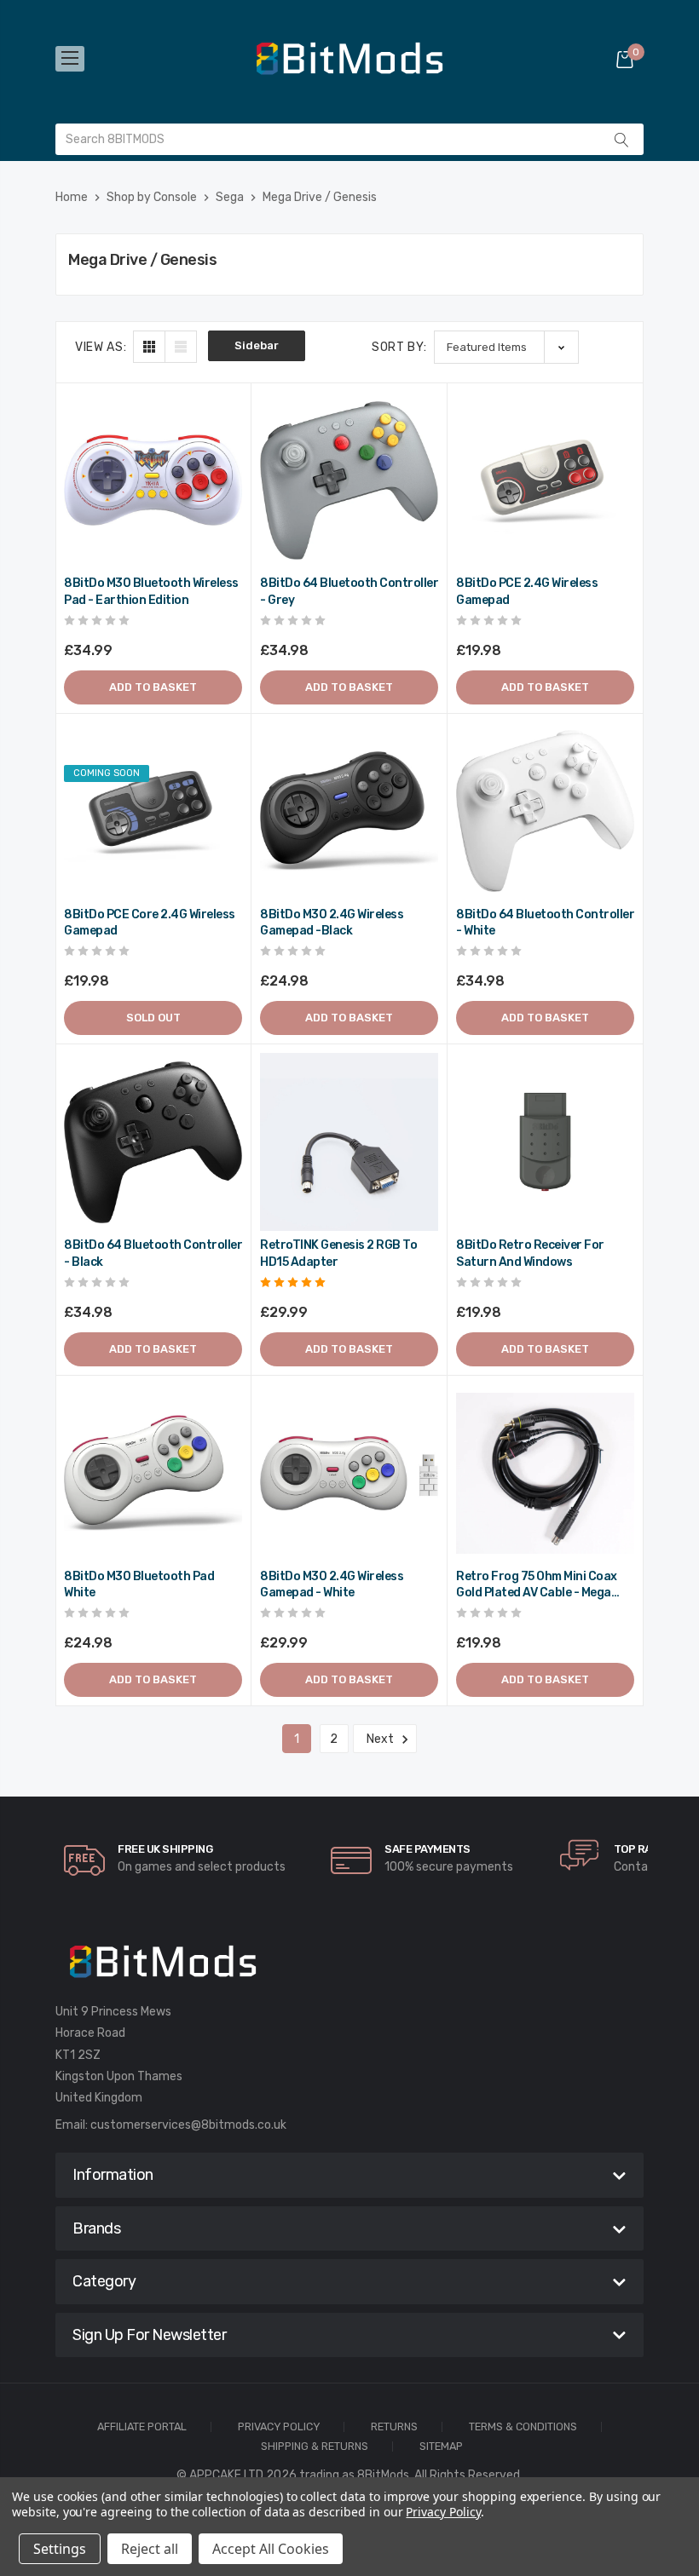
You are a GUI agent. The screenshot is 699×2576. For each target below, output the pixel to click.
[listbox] (506, 347)
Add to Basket (153, 687)
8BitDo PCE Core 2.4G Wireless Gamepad (150, 923)
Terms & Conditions (523, 2427)
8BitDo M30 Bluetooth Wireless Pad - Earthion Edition (151, 592)
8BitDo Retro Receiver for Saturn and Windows (530, 1253)
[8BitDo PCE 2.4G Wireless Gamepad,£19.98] (545, 480)
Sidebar (257, 345)
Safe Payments (427, 1849)
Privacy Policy (279, 2427)
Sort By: (399, 347)
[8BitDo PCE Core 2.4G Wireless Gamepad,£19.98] (153, 811)
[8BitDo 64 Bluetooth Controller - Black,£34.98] (153, 1142)
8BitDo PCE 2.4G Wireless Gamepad (527, 592)
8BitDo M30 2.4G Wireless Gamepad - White (332, 1585)
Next (381, 1739)
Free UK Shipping (165, 1849)
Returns (394, 2427)
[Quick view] (228, 478)
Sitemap (441, 2447)
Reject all (150, 2549)
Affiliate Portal (142, 2427)
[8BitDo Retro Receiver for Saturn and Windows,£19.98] (545, 1142)
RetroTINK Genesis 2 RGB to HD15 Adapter (338, 1253)
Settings (60, 2549)
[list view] (181, 347)
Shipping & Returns (315, 2447)
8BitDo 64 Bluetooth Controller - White (545, 923)
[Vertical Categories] (70, 59)
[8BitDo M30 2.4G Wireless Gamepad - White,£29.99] (349, 1473)
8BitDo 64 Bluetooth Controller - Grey (349, 592)
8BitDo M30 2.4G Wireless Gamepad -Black (332, 923)
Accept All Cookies (271, 2549)
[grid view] (149, 347)
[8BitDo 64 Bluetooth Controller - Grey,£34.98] (349, 480)
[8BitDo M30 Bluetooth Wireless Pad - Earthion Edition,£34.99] (153, 480)
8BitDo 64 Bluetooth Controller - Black (153, 1253)
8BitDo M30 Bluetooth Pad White (139, 1585)
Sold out (153, 1018)
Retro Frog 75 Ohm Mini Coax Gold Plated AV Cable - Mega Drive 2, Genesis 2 (537, 1586)
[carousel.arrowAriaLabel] (84, 1860)
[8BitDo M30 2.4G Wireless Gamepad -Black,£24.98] (349, 811)
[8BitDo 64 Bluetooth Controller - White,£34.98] (545, 811)
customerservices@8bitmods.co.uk (188, 2125)
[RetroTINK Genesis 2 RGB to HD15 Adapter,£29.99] (349, 1142)
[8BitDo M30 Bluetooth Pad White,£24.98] (153, 1473)
